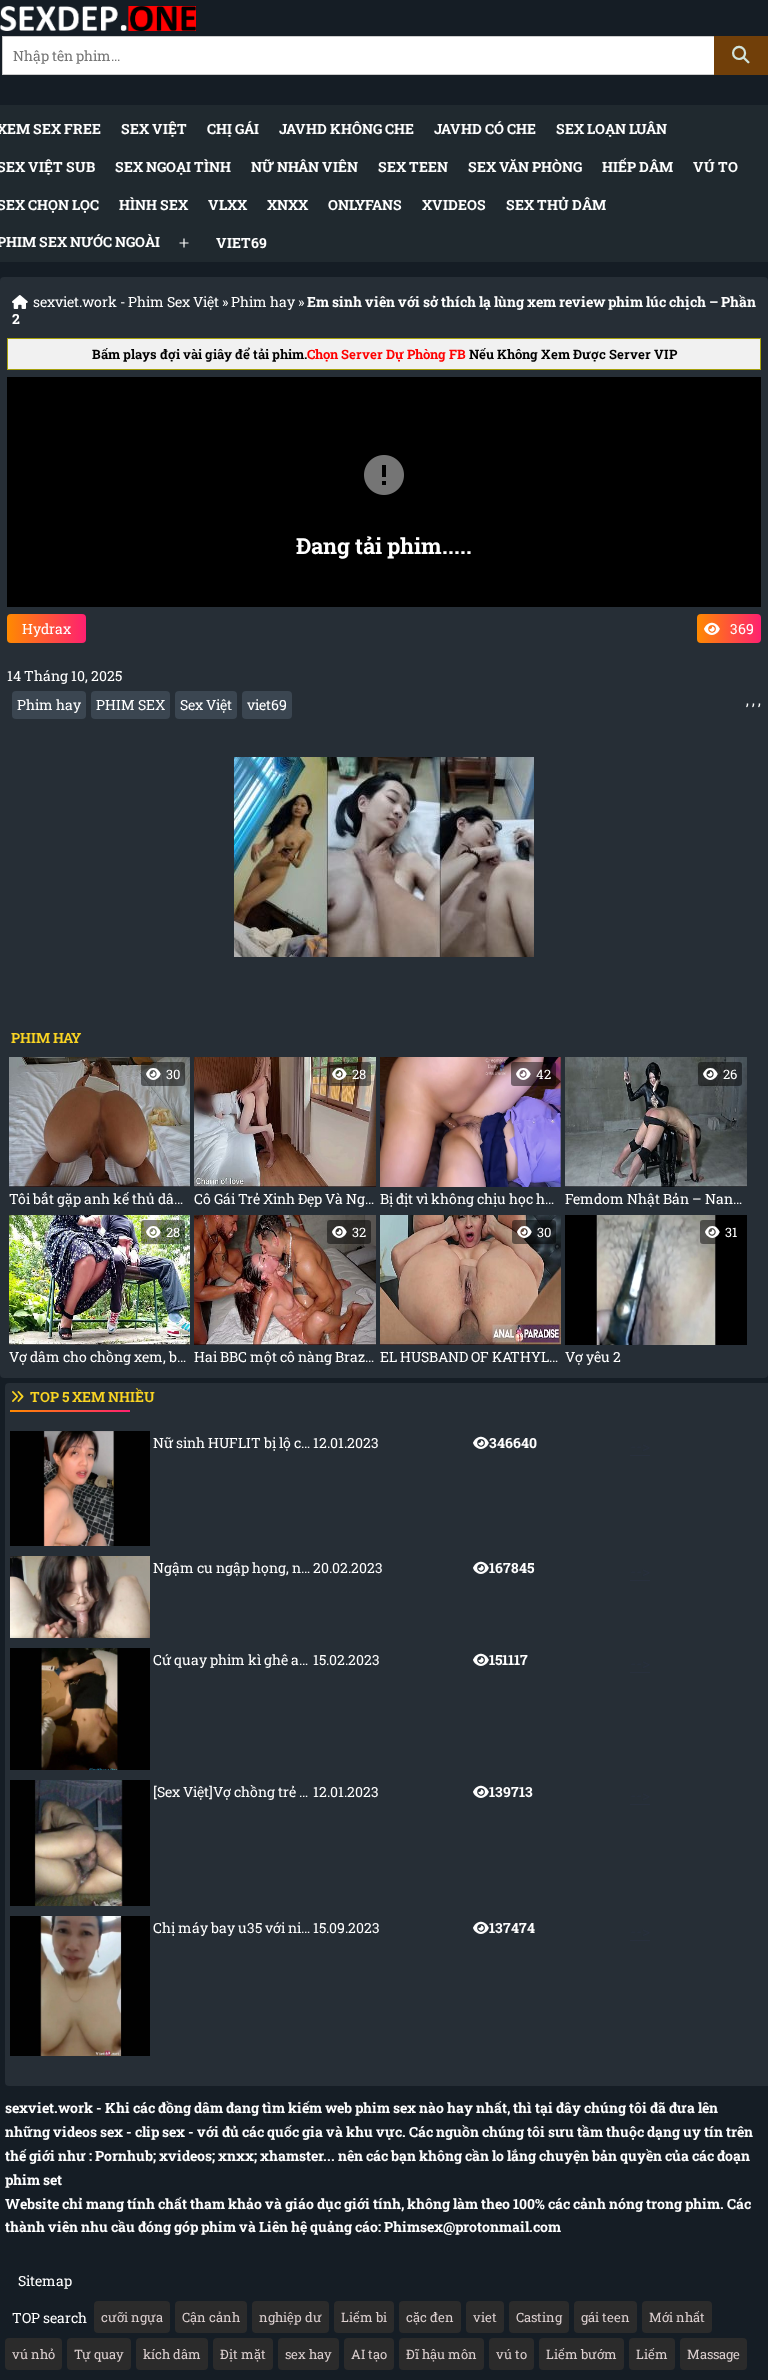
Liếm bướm (581, 2354)
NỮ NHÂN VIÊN (304, 166)
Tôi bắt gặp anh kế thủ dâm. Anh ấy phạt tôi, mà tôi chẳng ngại (99, 1136)
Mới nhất (677, 2317)
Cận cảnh (211, 2317)
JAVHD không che (346, 128)
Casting (539, 2317)
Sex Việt (154, 128)
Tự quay (99, 2354)
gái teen (605, 2317)
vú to (511, 2354)
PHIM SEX (130, 704)
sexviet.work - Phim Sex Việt (126, 301)
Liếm (652, 2354)
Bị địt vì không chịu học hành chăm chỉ (470, 1136)
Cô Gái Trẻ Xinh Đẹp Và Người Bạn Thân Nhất (284, 1136)
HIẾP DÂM (637, 166)
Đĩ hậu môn (441, 2354)
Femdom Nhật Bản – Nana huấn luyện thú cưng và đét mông (655, 1136)
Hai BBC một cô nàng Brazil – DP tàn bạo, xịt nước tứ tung (284, 1294)
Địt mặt (243, 2354)
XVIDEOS (454, 204)
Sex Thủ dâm (556, 204)
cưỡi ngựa (132, 2317)
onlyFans (365, 204)
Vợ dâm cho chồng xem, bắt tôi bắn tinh (99, 1294)
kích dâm (172, 2354)
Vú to (715, 166)
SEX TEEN (413, 166)
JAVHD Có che (485, 128)
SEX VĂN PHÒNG (525, 166)
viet (485, 2317)
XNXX (287, 204)
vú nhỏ (33, 2354)
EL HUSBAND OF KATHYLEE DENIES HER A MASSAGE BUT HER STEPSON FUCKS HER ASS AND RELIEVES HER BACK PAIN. (470, 1294)
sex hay (308, 2354)
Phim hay (263, 301)
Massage (713, 2354)
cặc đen (430, 2317)
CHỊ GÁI (233, 128)
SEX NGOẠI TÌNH (173, 166)
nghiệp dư (290, 2317)
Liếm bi (364, 2317)
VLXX (227, 204)
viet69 (241, 242)
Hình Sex (153, 204)
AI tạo (369, 2354)
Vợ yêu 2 (650, 1294)
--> (401, 1444)
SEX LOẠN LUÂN (611, 128)
